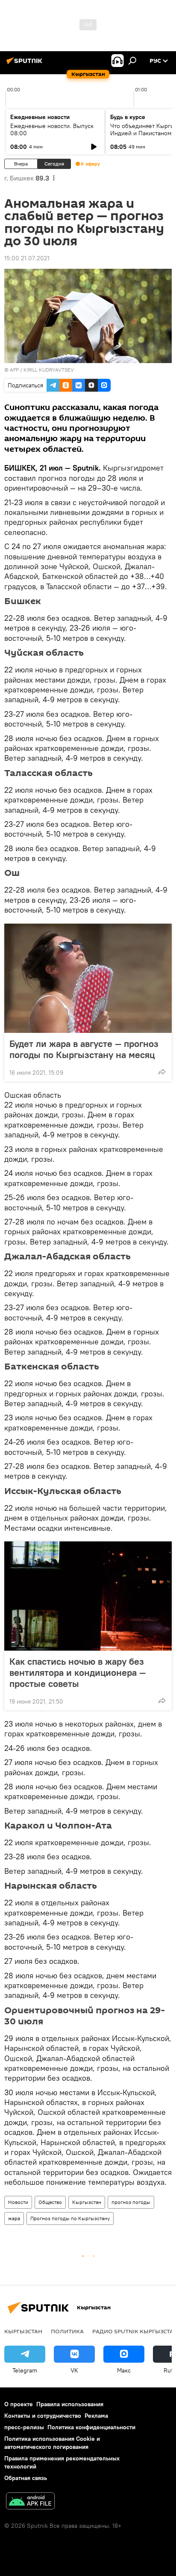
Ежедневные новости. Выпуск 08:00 (52, 129)
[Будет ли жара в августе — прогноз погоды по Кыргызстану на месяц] (88, 978)
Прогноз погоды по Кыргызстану (70, 2218)
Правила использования (70, 2404)
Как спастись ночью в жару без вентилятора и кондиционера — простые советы (78, 1672)
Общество (50, 2202)
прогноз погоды (131, 2202)
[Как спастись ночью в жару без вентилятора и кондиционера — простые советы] (88, 1596)
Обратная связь (26, 2478)
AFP (14, 370)
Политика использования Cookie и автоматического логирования (52, 2443)
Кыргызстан (87, 2202)
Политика (67, 2331)
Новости (18, 2202)
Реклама (96, 2416)
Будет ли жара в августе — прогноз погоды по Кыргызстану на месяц (84, 1049)
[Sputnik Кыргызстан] (26, 64)
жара (14, 2218)
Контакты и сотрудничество (43, 2416)
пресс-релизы (24, 2427)
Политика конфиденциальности (91, 2427)
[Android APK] (30, 2502)
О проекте (19, 2404)
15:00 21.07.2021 (27, 258)
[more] (162, 1072)
